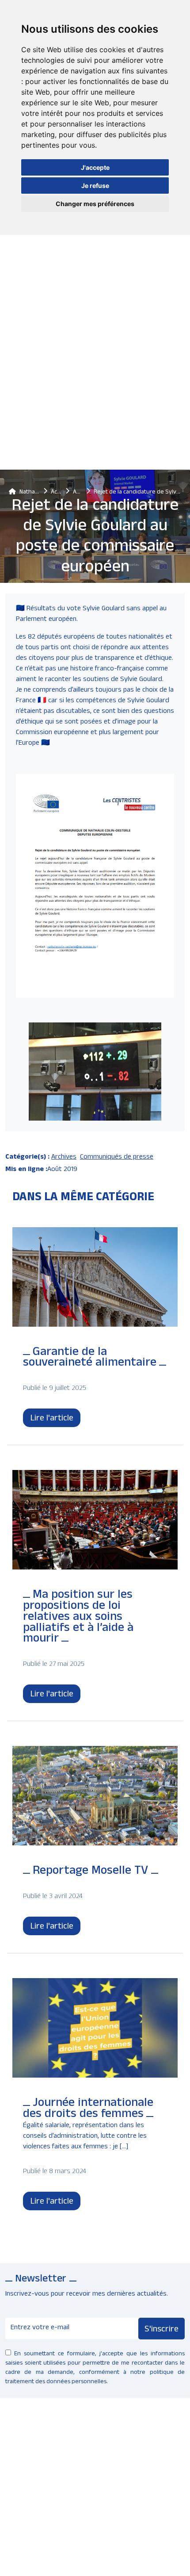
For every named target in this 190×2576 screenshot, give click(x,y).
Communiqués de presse (117, 1158)
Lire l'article (52, 1419)
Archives (64, 1158)
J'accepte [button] (95, 167)
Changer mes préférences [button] (95, 204)
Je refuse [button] (95, 186)
